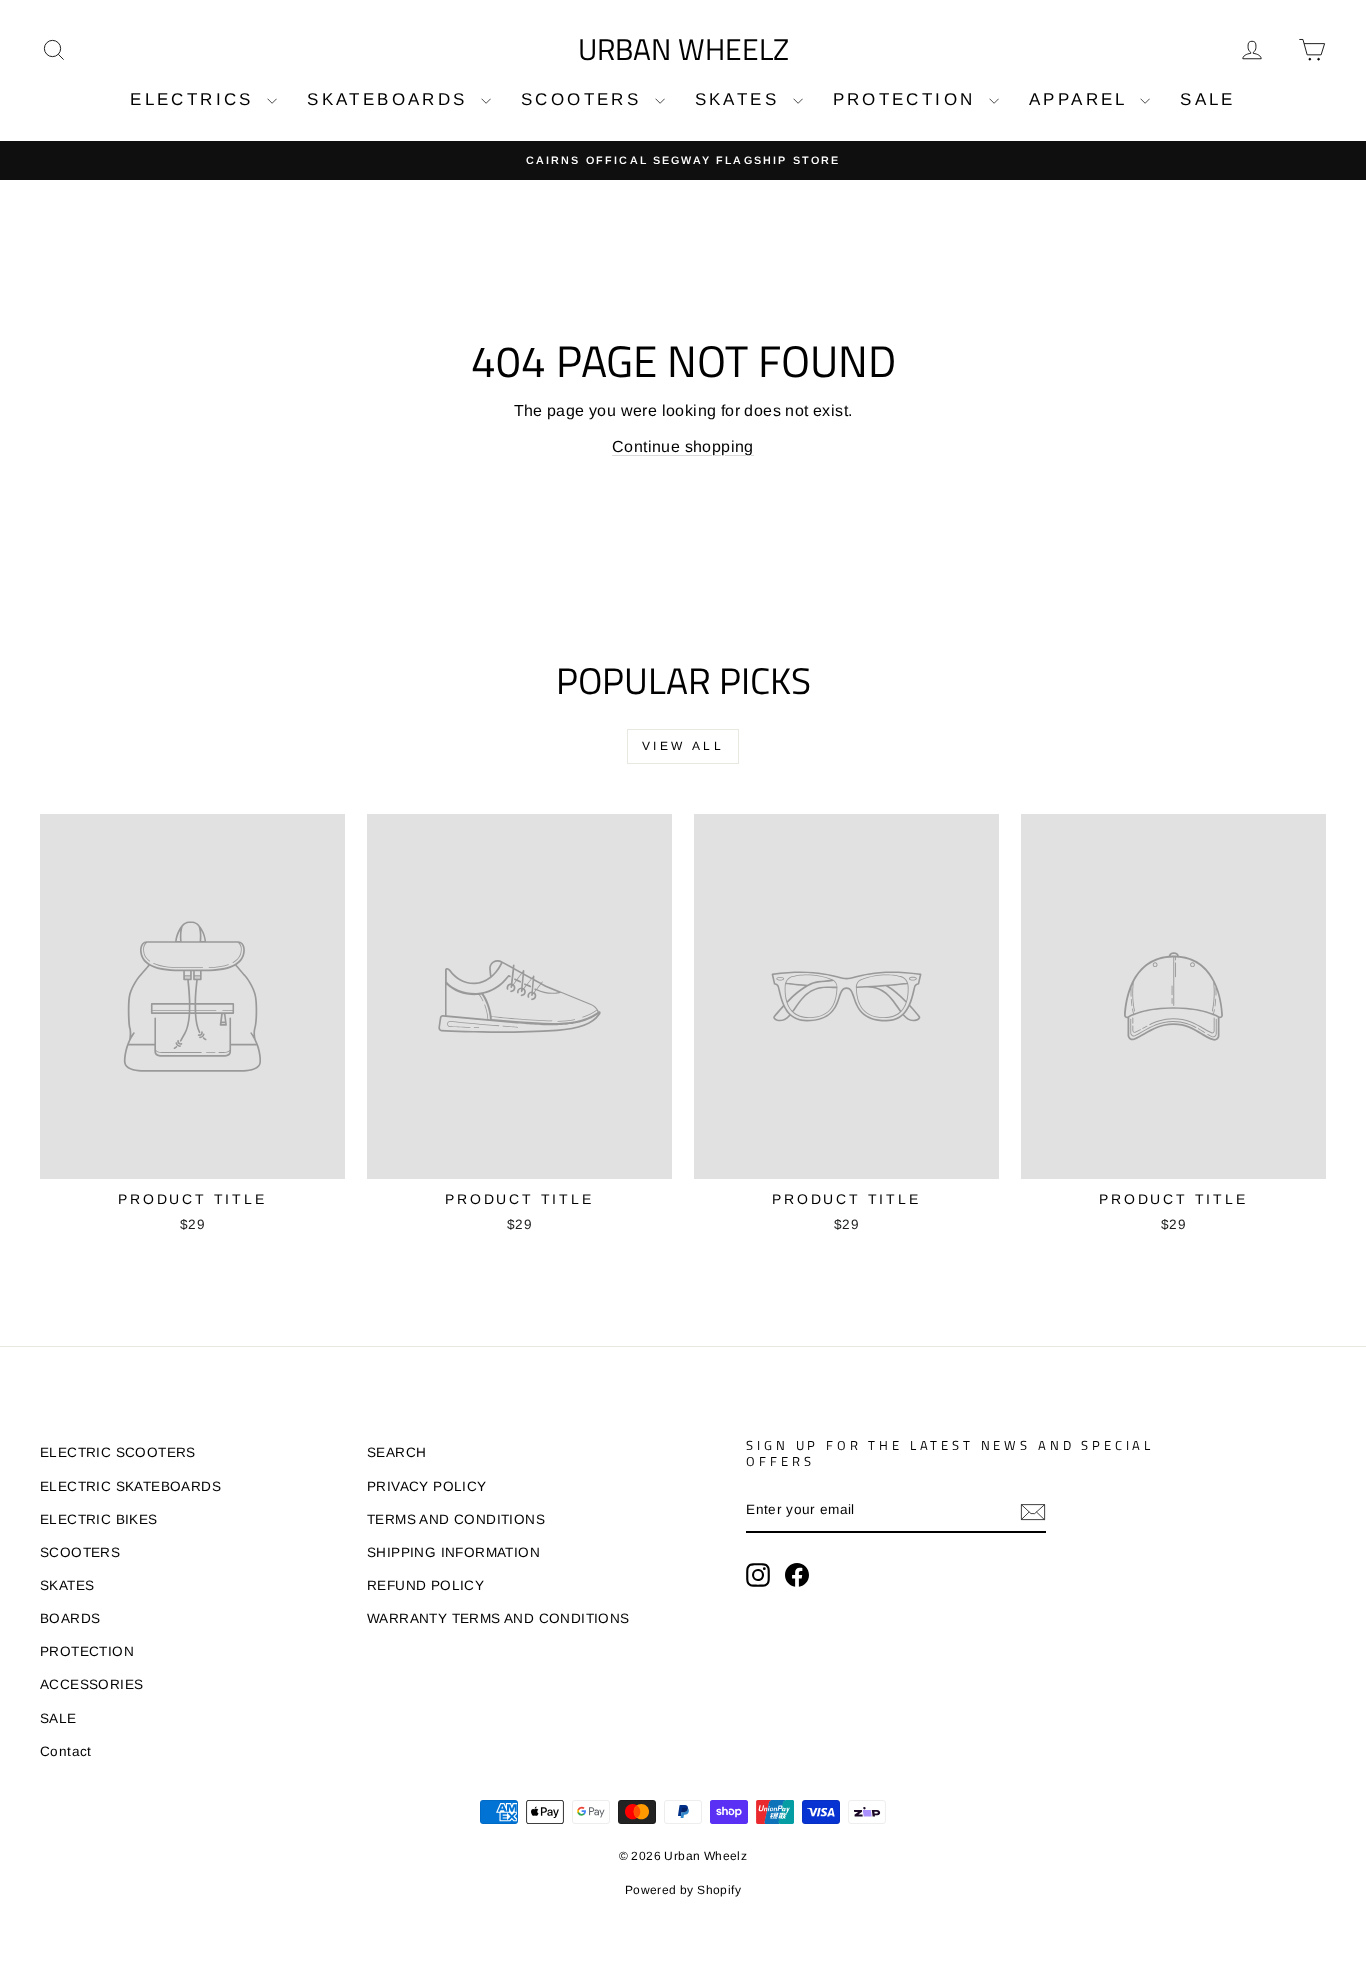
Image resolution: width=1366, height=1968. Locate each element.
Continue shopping (683, 446)
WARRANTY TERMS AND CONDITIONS (498, 1618)
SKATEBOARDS (391, 99)
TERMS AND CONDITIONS (456, 1519)
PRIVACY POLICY (427, 1486)
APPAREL (1082, 99)
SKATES (741, 99)
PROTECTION (908, 99)
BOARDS (70, 1618)
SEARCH (396, 1452)
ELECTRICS (196, 99)
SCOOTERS (585, 99)
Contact (66, 1751)
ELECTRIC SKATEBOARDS (130, 1486)
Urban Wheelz (683, 49)
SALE (1208, 99)
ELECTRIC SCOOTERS (118, 1452)
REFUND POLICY (425, 1585)
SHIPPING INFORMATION (453, 1552)
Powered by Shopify (683, 1890)
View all (683, 746)
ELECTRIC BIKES (99, 1519)
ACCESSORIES (91, 1684)
